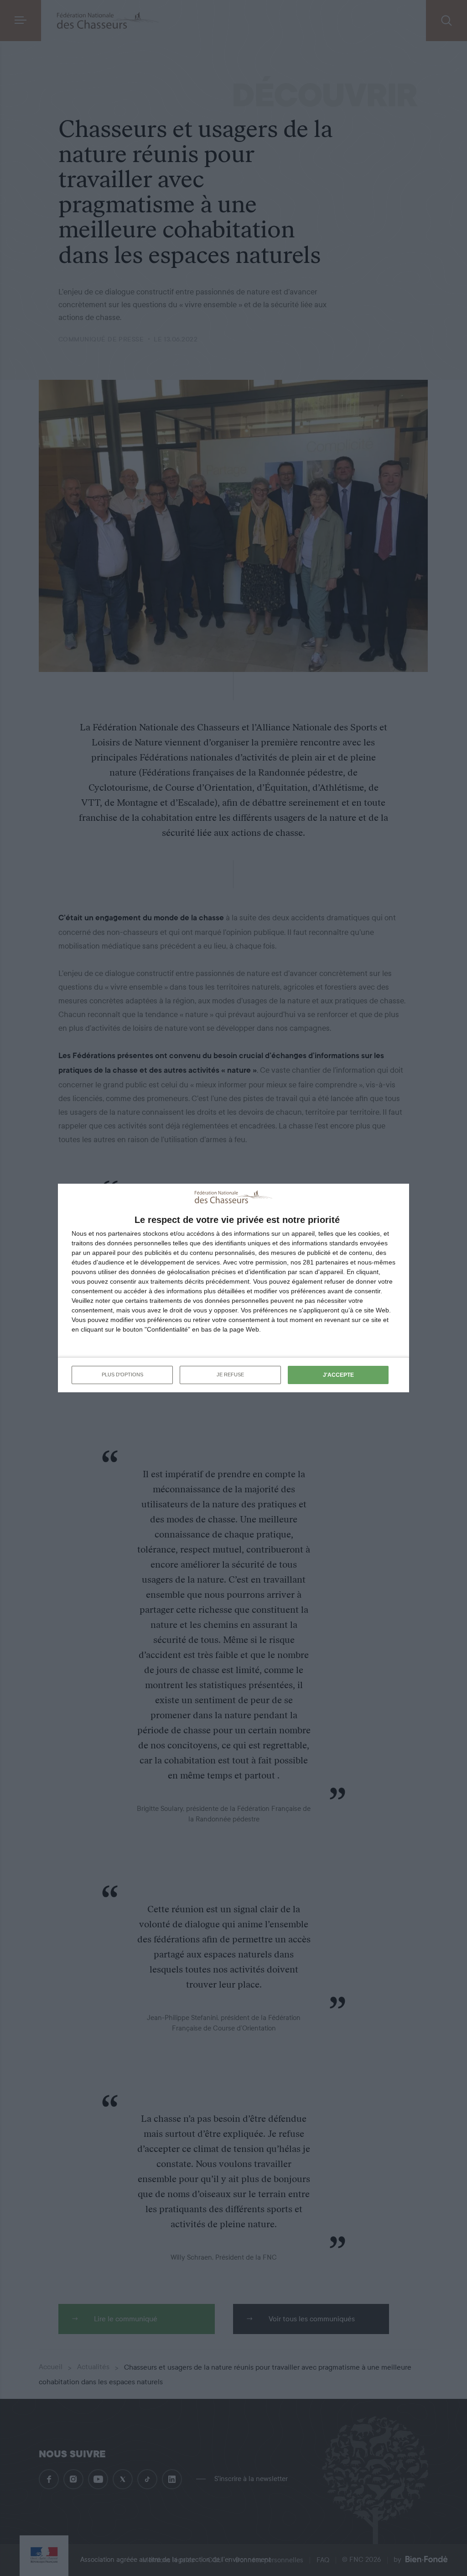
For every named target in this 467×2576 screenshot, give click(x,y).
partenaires (125, 1233)
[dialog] (233, 1288)
